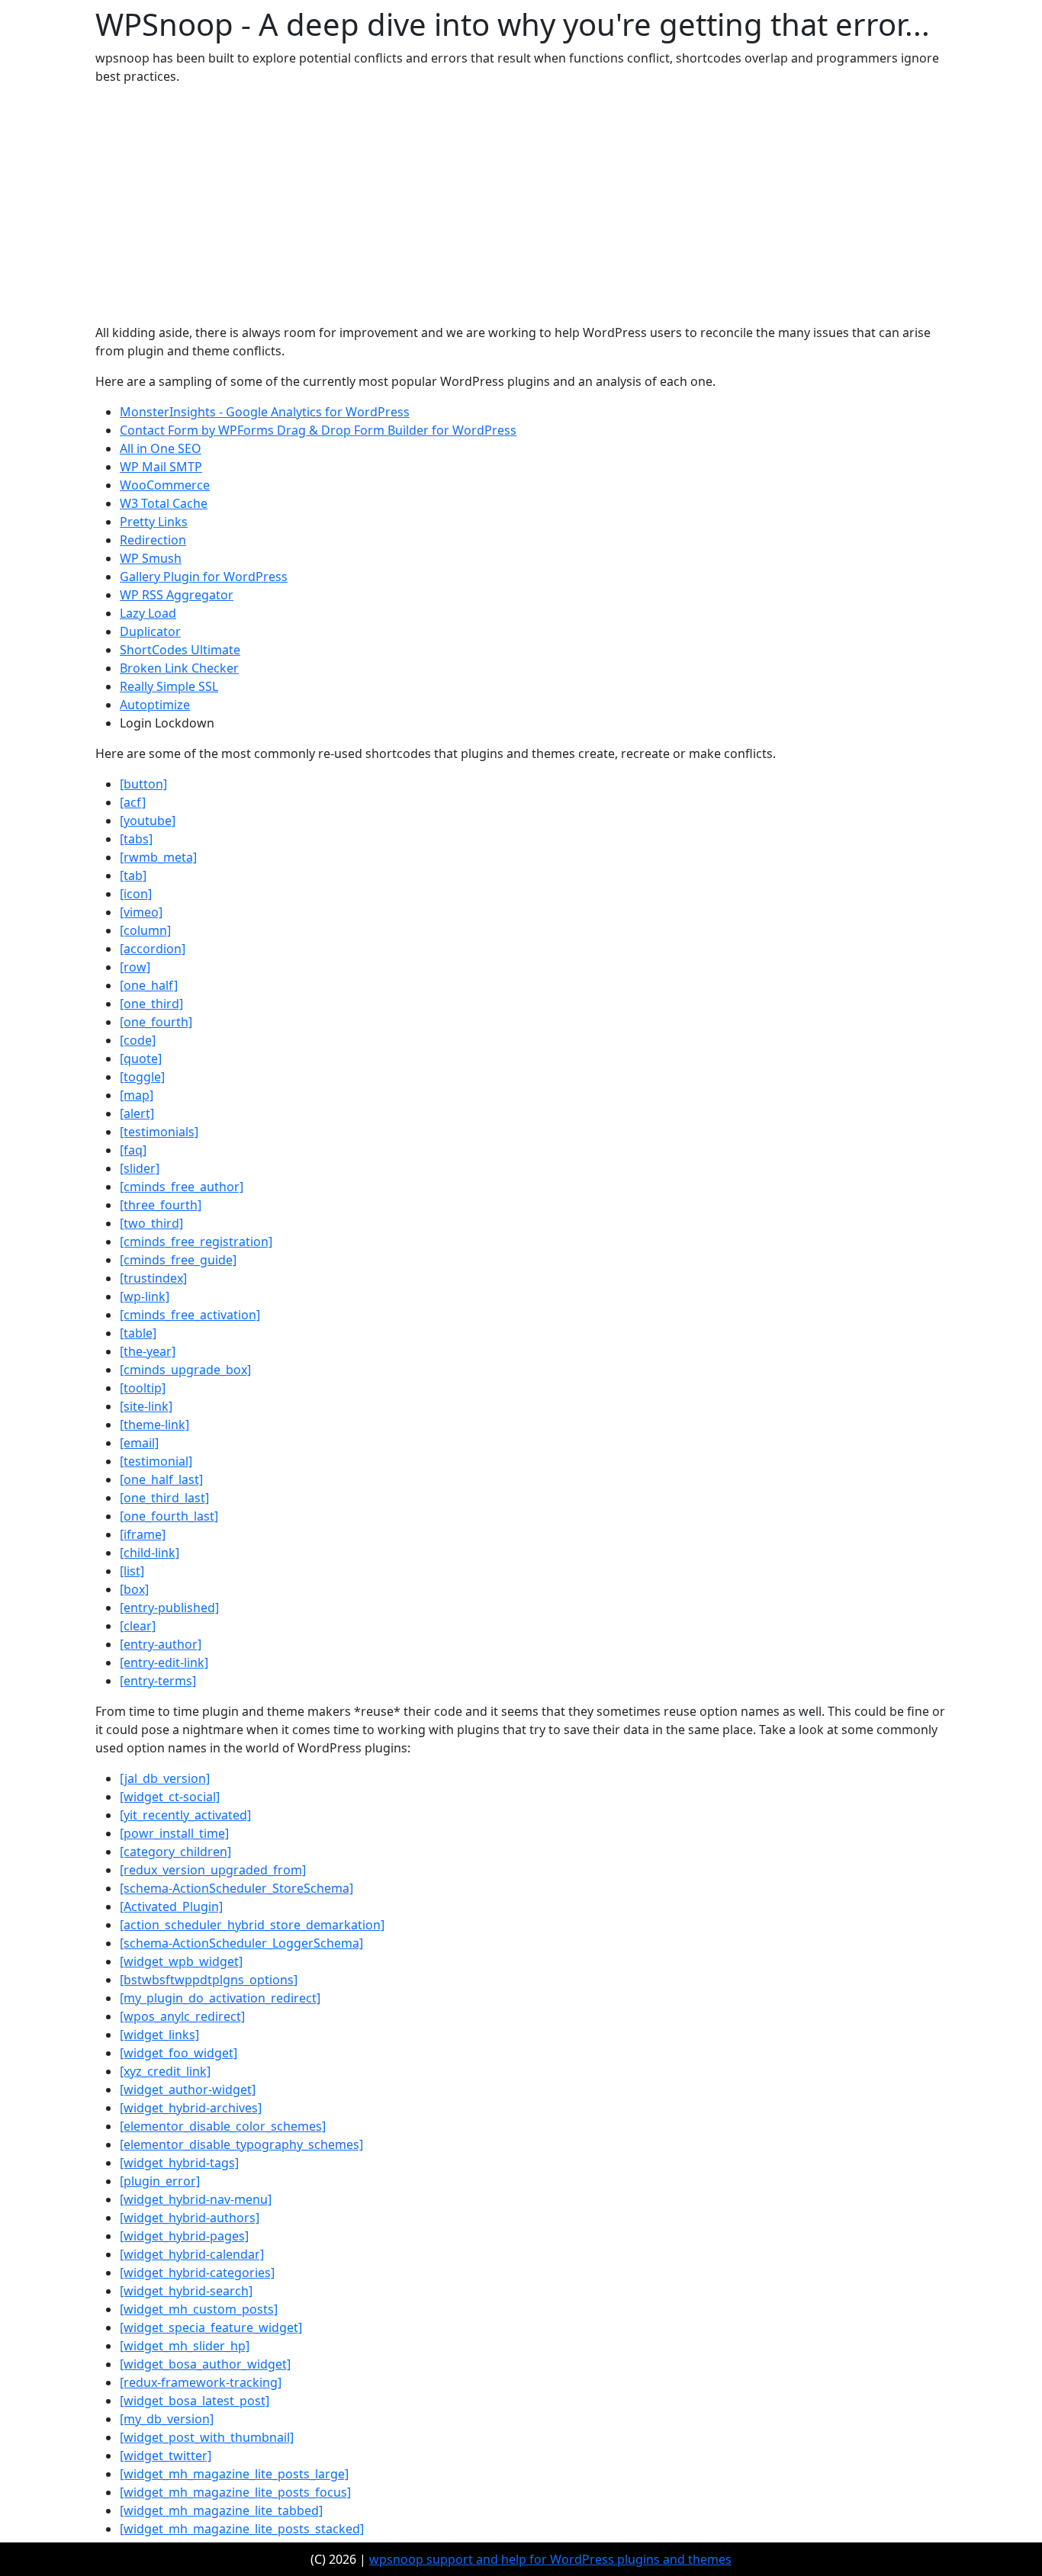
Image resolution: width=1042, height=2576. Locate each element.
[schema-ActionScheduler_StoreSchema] (236, 1888)
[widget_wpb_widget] (181, 1961)
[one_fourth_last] (169, 1516)
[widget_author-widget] (188, 2089)
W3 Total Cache (164, 503)
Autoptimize (155, 705)
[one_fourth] (156, 1022)
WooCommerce (165, 485)
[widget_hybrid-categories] (197, 2272)
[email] (139, 1443)
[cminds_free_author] (182, 1187)
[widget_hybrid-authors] (190, 2218)
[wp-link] (145, 1296)
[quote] (141, 1058)
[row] (135, 967)
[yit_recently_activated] (185, 1815)
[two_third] (151, 1223)
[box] (134, 1589)
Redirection (153, 540)
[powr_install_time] (174, 1833)
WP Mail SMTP (161, 467)
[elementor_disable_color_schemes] (223, 2126)
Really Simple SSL (169, 686)
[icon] (136, 894)
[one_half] (149, 985)
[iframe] (143, 1534)
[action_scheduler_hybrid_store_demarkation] (252, 1925)
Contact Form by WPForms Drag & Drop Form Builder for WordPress (318, 430)
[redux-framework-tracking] (201, 2382)
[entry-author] (161, 1644)
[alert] (137, 1113)
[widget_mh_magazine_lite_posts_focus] (235, 2492)
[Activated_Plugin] (171, 1906)
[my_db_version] (167, 2419)
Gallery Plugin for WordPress (204, 577)
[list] (132, 1571)
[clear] (138, 1626)
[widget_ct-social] (170, 1797)
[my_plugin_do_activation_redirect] (220, 1998)
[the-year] (148, 1351)
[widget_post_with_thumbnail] (207, 2437)
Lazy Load (148, 613)
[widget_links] (159, 2035)
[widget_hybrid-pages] (184, 2236)
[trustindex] (153, 1278)
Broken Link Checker (179, 668)
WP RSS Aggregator (177, 595)
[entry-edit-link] (164, 1662)
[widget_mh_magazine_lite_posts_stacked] (242, 2529)
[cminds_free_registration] (196, 1241)
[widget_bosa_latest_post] (195, 2401)
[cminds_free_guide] (178, 1260)
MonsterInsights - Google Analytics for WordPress (265, 412)
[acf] (133, 802)
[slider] (140, 1168)
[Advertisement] (521, 204)
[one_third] (151, 1004)
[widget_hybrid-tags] (179, 2163)
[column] (145, 930)
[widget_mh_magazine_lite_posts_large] (234, 2474)
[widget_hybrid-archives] (191, 2108)
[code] (138, 1040)
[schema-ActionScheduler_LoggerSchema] (241, 1943)
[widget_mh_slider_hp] (185, 2346)
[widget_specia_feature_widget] (211, 2327)
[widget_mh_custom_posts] (199, 2309)
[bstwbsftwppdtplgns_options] (209, 1980)
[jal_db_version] (165, 1778)
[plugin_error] (160, 2181)
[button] (143, 784)
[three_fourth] (161, 1205)
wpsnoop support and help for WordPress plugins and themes (550, 2559)
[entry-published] (169, 1608)
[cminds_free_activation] (190, 1315)
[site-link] (146, 1406)
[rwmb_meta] (158, 857)
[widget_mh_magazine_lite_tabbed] (221, 2510)
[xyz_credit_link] (165, 2071)
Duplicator (150, 631)
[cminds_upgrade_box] (185, 1370)
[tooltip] (143, 1388)
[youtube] (148, 821)
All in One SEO (161, 448)
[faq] (133, 1150)
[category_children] (175, 1852)
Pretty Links (154, 522)
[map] (137, 1095)
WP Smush (151, 558)
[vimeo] (141, 912)
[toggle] (142, 1077)
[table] (138, 1333)
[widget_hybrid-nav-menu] (196, 2199)
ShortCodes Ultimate (180, 650)
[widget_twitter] (166, 2456)
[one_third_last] (164, 1498)
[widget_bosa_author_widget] (205, 2364)
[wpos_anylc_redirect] (182, 2016)
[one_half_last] (161, 1479)
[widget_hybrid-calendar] (192, 2254)
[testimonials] (159, 1132)
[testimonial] (156, 1461)
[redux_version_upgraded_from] (213, 1870)
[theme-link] (154, 1425)
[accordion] (153, 949)
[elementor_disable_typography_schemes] (241, 2144)
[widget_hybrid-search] (186, 2291)
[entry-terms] (158, 1681)
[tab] (133, 875)
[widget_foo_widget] (178, 2053)
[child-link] (150, 1553)
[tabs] (136, 839)
